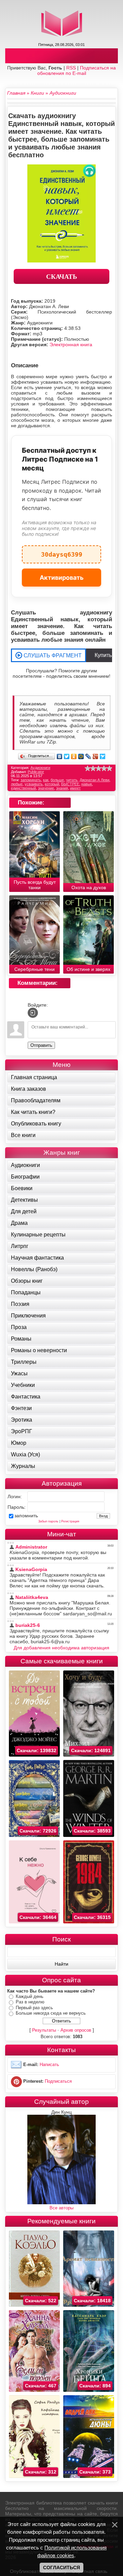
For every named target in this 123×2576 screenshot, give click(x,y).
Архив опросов (76, 2030)
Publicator (36, 772)
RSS (71, 68)
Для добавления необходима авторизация (61, 1648)
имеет (75, 788)
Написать (49, 2065)
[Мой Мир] (81, 756)
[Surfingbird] (103, 756)
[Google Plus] (95, 756)
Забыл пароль (48, 1521)
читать (72, 780)
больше (57, 780)
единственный (23, 788)
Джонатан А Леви (94, 780)
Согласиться (61, 2567)
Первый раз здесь (34, 2008)
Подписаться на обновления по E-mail (77, 70)
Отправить (41, 1045)
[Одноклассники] (74, 756)
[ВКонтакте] (60, 756)
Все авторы (61, 2208)
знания (62, 788)
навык (87, 784)
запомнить (26, 1516)
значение (46, 788)
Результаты (44, 2030)
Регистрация (70, 1521)
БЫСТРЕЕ (70, 784)
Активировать (62, 578)
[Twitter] (67, 756)
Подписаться (58, 2081)
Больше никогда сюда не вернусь (51, 2013)
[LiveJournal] (88, 756)
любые (17, 784)
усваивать (34, 784)
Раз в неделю (30, 2002)
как (46, 780)
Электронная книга (71, 345)
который (52, 784)
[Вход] (33, 1013)
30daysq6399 (62, 552)
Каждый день (30, 1996)
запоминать (31, 780)
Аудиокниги (40, 768)
